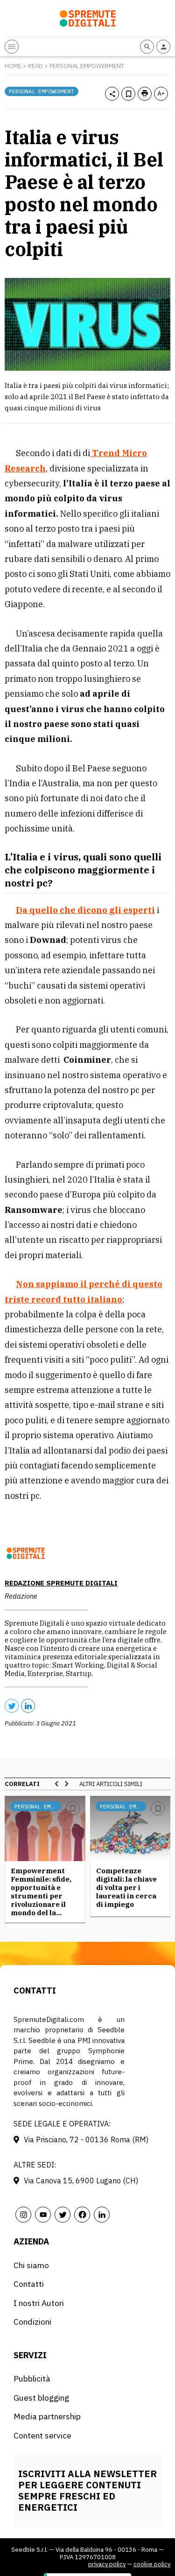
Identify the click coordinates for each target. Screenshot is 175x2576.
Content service (42, 2435)
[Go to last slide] (57, 1784)
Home (13, 66)
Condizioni (32, 2322)
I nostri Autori (39, 2303)
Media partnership (47, 2416)
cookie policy (152, 2564)
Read (35, 66)
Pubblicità (32, 2379)
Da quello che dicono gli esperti (85, 910)
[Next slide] (66, 1784)
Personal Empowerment (87, 66)
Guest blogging (41, 2398)
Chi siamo (31, 2265)
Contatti (29, 2284)
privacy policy (107, 2564)
